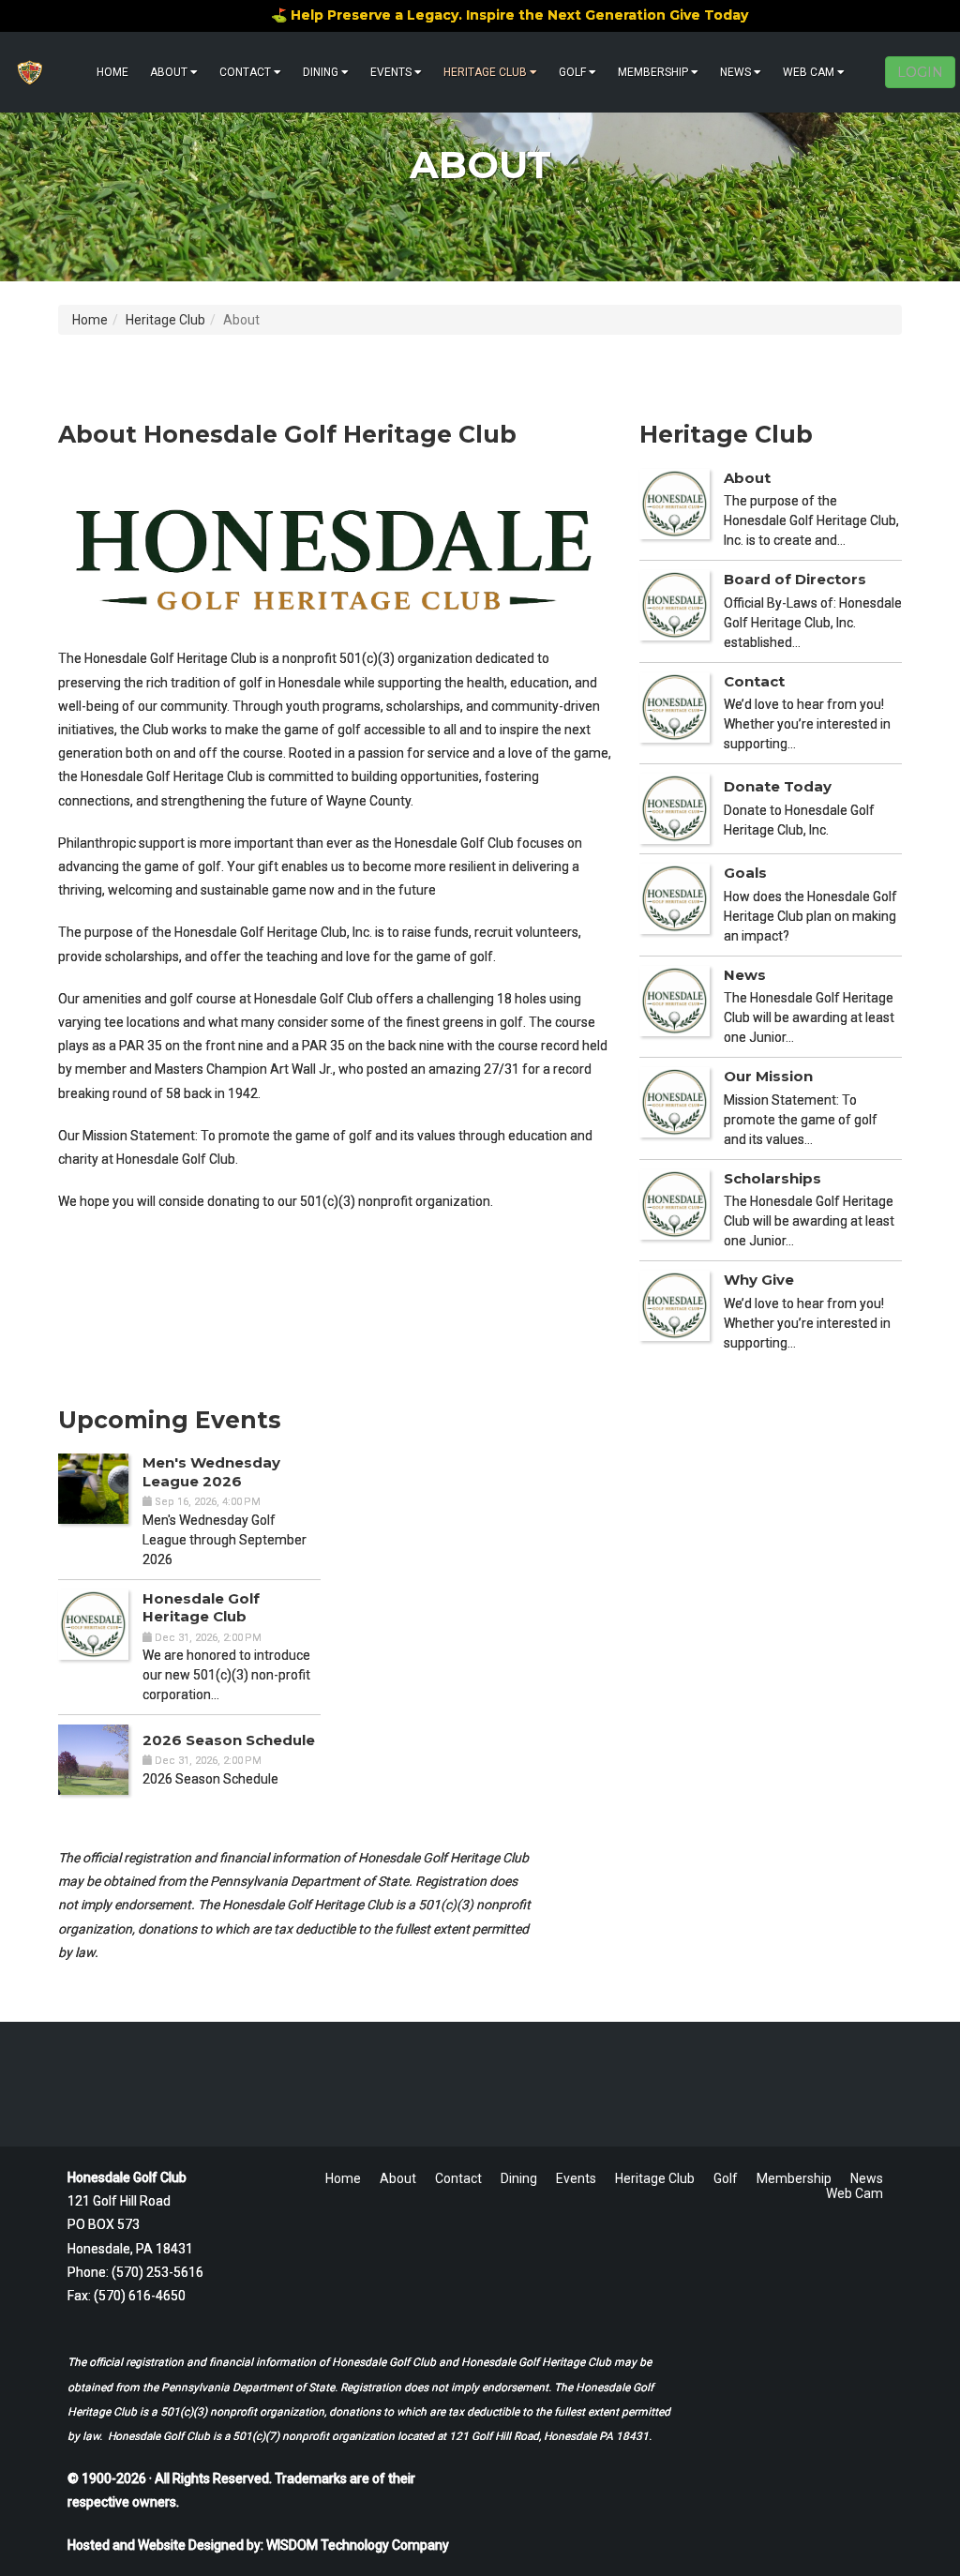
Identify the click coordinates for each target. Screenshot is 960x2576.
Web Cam (809, 72)
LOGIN (920, 72)
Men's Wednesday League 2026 (211, 1472)
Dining (321, 72)
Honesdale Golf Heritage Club (201, 1608)
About (169, 72)
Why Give (759, 1280)
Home (112, 72)
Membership (653, 72)
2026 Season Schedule (229, 1740)
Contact (245, 72)
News (735, 72)
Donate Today (778, 786)
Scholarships (772, 1178)
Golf (572, 72)
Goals (745, 873)
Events (391, 72)
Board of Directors (795, 579)
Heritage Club (485, 72)
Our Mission (768, 1076)
